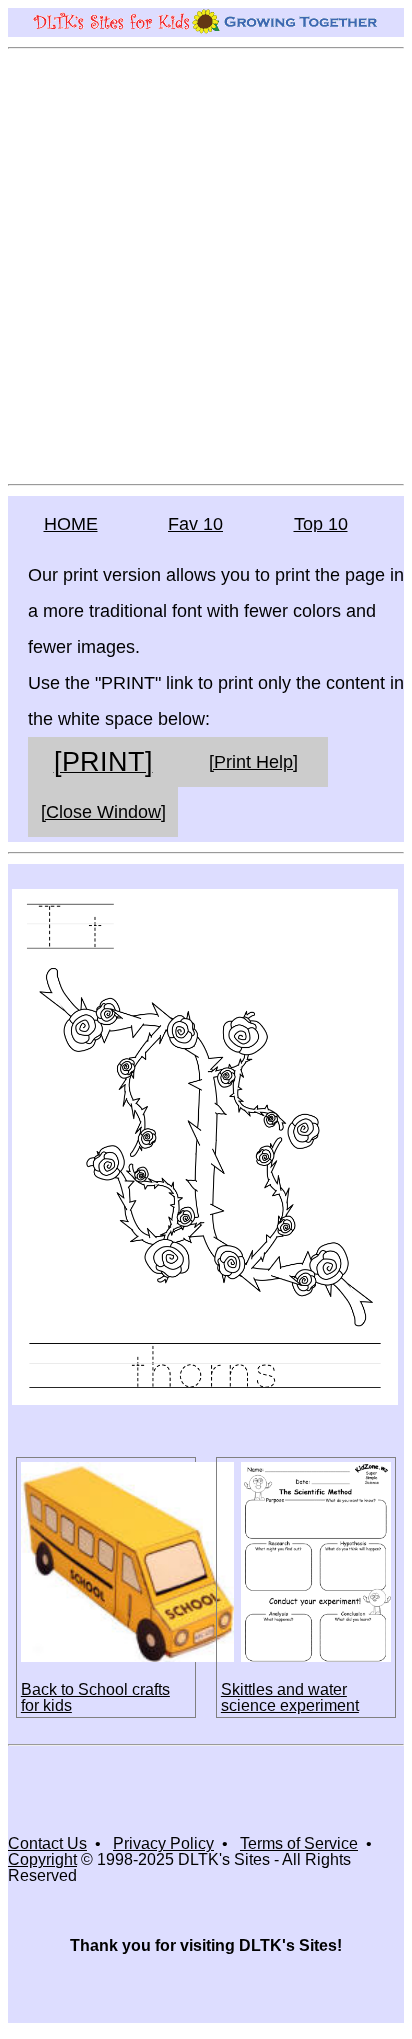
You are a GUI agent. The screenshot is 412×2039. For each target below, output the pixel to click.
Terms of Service (299, 1843)
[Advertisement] (206, 265)
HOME (71, 524)
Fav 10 (195, 524)
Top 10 (321, 524)
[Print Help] (253, 762)
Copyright (42, 1859)
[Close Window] (103, 812)
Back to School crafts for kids (95, 1697)
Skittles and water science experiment (290, 1697)
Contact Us (47, 1843)
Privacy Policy (163, 1843)
